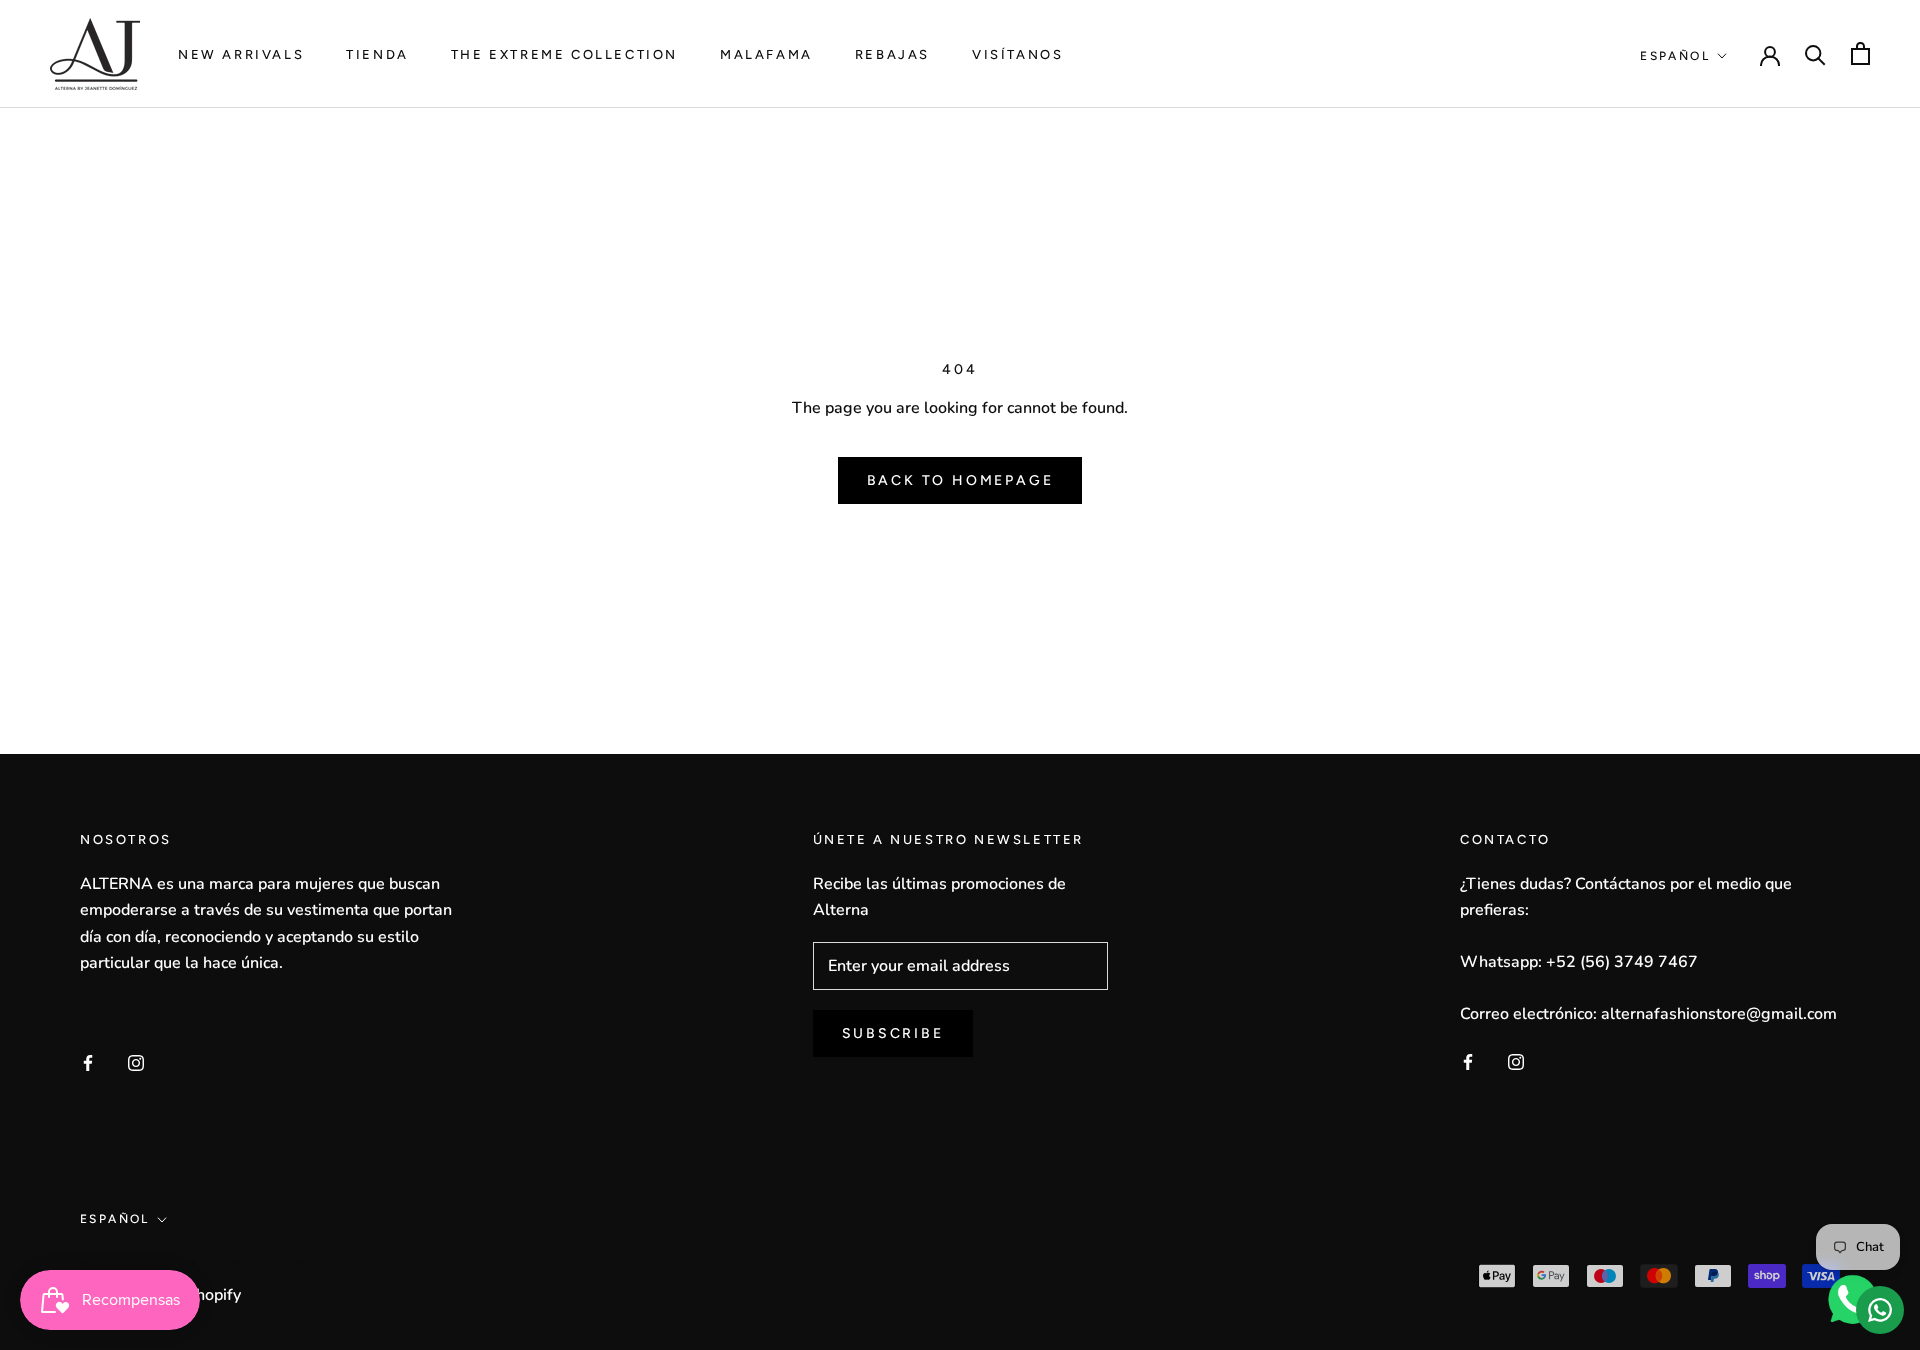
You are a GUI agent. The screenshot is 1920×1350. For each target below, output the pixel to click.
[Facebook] (88, 1061)
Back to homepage (960, 480)
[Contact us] (1880, 1310)
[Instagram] (136, 1061)
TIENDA (377, 54)
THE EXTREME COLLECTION (564, 54)
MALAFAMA (766, 54)
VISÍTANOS (1017, 54)
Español (1675, 56)
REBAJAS (892, 54)
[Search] (1815, 53)
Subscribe (893, 1033)
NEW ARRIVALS (241, 54)
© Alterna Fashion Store (198, 1265)
